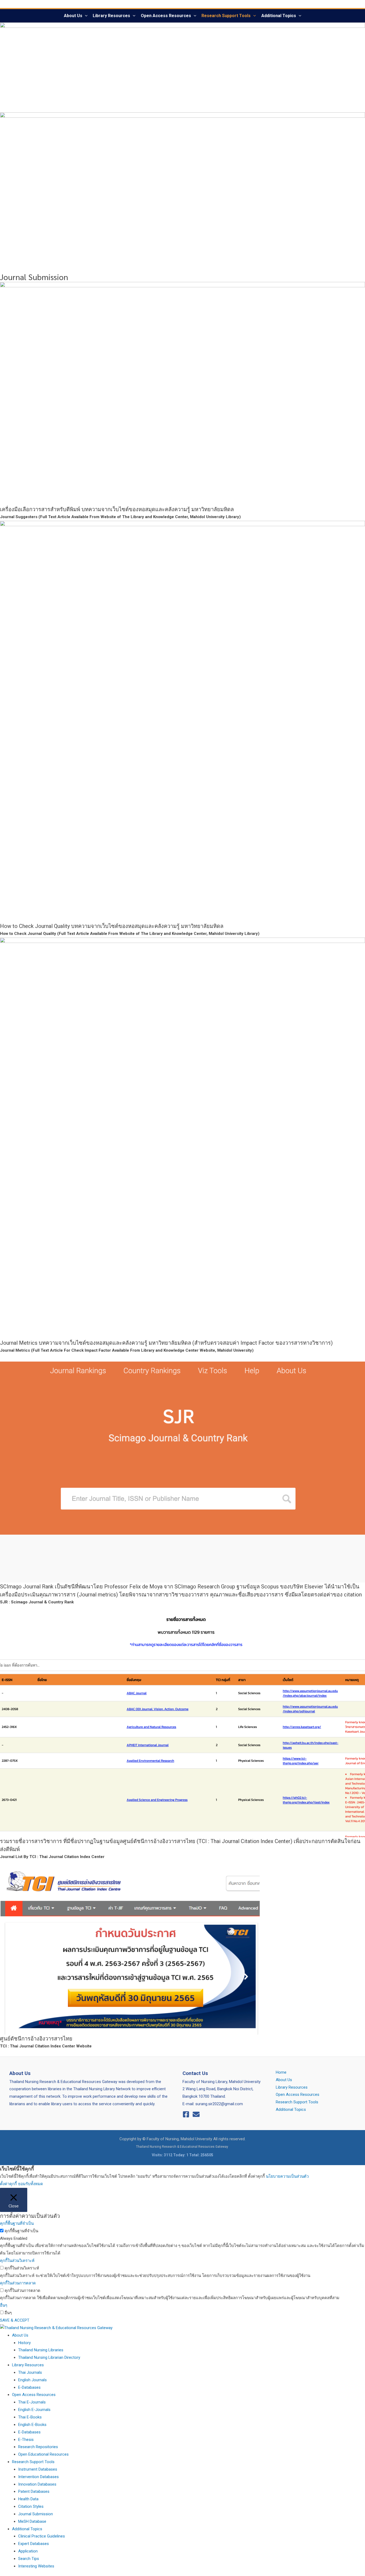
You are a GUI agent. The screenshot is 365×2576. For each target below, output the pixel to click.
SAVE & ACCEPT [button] (15, 2320)
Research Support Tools (226, 16)
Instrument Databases (38, 2469)
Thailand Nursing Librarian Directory (49, 2357)
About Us (73, 16)
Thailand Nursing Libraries (41, 2350)
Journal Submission (36, 2514)
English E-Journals (34, 2410)
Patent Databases (34, 2491)
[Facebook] (186, 2114)
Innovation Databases (37, 2484)
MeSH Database (32, 2521)
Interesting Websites (36, 2566)
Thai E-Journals (32, 2402)
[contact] (196, 2114)
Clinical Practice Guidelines (42, 2536)
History (24, 2343)
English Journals (32, 2380)
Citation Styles (31, 2506)
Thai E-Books (30, 2417)
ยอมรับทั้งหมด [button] (31, 2184)
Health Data (28, 2499)
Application (28, 2551)
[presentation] (85, 16)
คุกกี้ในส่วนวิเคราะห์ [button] (17, 2261)
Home (281, 2072)
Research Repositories (38, 2447)
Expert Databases (34, 2544)
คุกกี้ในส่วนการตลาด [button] (18, 2283)
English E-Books (32, 2425)
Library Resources (111, 16)
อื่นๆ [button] (4, 2305)
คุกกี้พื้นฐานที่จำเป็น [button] (17, 2223)
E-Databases (29, 2387)
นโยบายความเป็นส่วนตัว (287, 2176)
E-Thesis (26, 2440)
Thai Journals (30, 2372)
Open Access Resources (166, 16)
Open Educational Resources (43, 2454)
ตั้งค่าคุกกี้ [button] (8, 2184)
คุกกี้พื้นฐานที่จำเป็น (21, 2231)
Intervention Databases (38, 2477)
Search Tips (29, 2559)
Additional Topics (279, 16)
